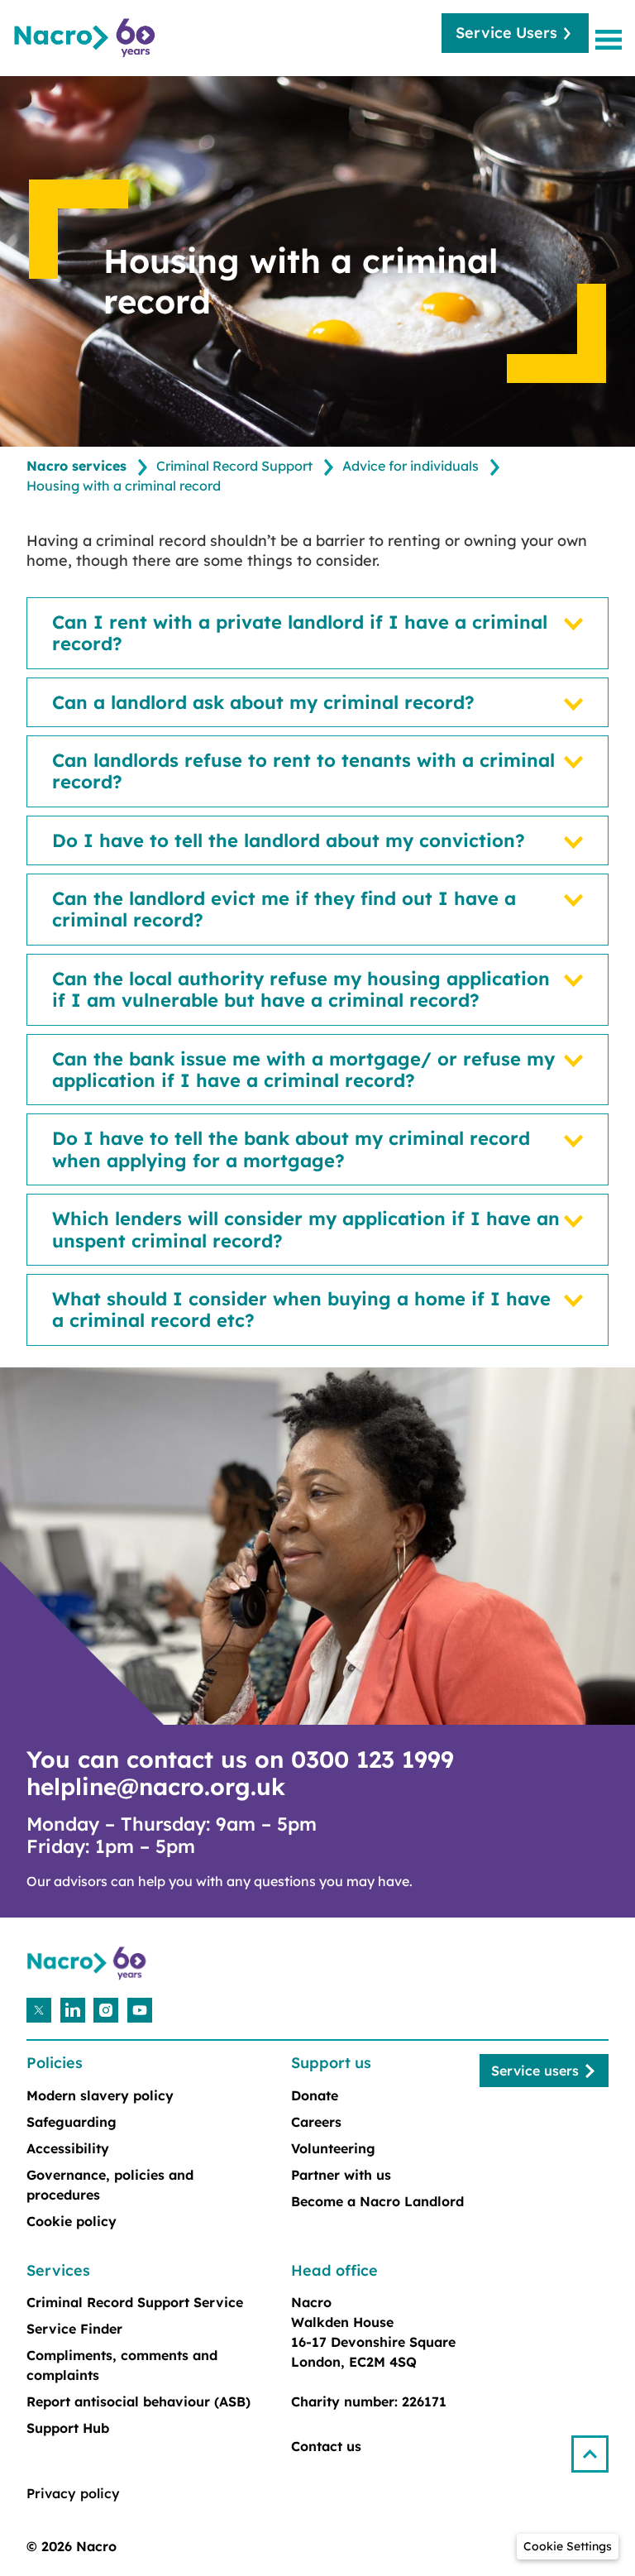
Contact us (326, 2446)
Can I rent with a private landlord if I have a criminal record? (300, 633)
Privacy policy (73, 2493)
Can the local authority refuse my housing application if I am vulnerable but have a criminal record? (301, 990)
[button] (597, 2447)
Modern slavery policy (100, 2095)
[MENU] (612, 39)
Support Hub (68, 2428)
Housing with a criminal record (124, 486)
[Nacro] (87, 38)
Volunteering (333, 2148)
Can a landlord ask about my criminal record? (263, 702)
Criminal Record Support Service (135, 2302)
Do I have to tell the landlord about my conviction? (289, 840)
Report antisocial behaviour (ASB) (138, 2401)
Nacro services (76, 466)
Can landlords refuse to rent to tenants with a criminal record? (303, 771)
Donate (315, 2095)
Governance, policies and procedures (110, 2185)
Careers (316, 2122)
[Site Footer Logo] (88, 1963)
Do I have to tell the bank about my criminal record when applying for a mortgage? (291, 1149)
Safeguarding (72, 2122)
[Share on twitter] (39, 2010)
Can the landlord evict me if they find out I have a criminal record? (284, 910)
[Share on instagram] (106, 2010)
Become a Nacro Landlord (377, 2201)
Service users (535, 2071)
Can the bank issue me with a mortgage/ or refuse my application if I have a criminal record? (303, 1070)
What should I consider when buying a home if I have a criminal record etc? (301, 1310)
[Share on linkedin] (73, 2010)
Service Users (506, 33)
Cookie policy (72, 2221)
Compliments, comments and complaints (122, 2365)
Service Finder (74, 2329)
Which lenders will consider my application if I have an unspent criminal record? (306, 1230)
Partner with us (341, 2175)
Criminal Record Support (234, 466)
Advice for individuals (411, 466)
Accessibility (68, 2148)
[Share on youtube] (140, 2010)
